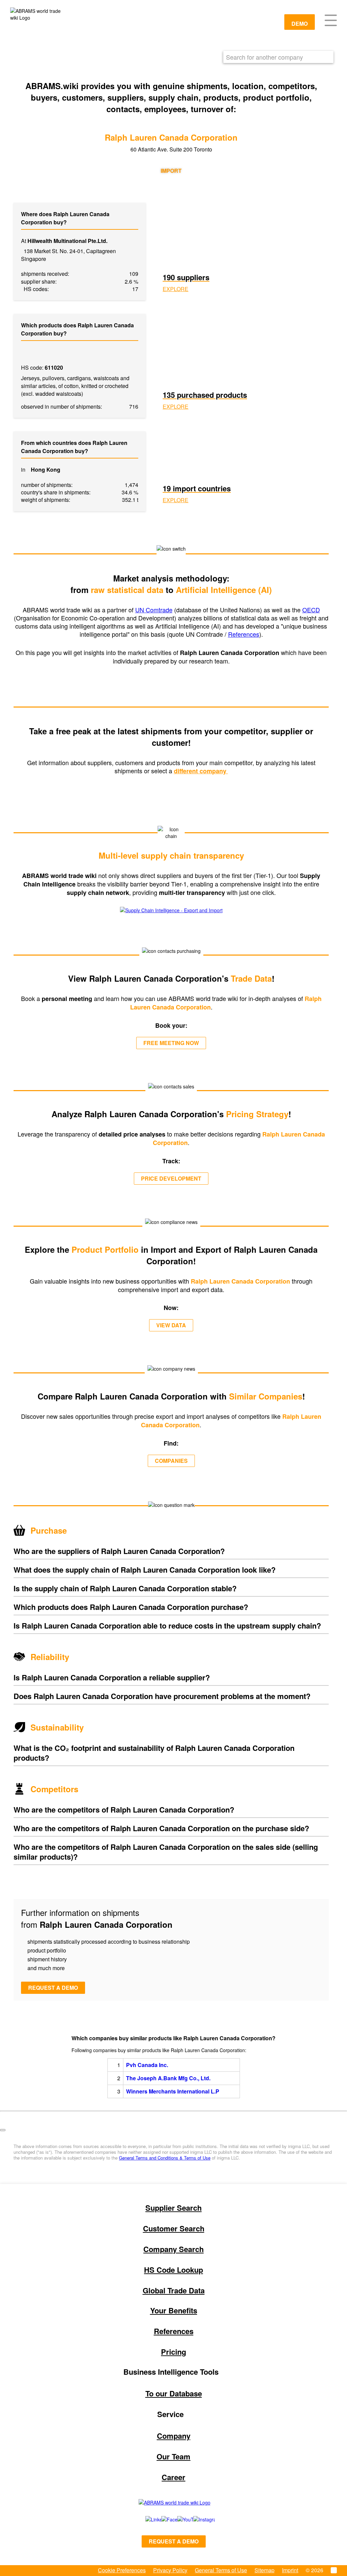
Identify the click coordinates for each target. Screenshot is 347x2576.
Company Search (173, 2249)
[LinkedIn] (146, 2519)
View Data (171, 1325)
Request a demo (53, 1988)
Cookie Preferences (122, 2570)
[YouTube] (178, 2519)
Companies (171, 1461)
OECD (311, 610)
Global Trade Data (174, 2290)
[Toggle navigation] (331, 20)
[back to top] (3, 2130)
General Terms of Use (221, 2570)
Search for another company (264, 57)
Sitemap (264, 2570)
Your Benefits (174, 2310)
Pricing (173, 2352)
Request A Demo (174, 2541)
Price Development (171, 1178)
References (244, 634)
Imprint (290, 2570)
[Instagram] (197, 2519)
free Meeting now (171, 1043)
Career (173, 2477)
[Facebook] (162, 2519)
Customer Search (174, 2228)
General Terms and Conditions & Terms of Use (165, 2158)
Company (174, 2436)
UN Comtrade (154, 610)
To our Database (174, 2393)
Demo (300, 24)
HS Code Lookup (173, 2270)
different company (201, 771)
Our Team (173, 2456)
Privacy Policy (170, 2570)
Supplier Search (173, 2208)
